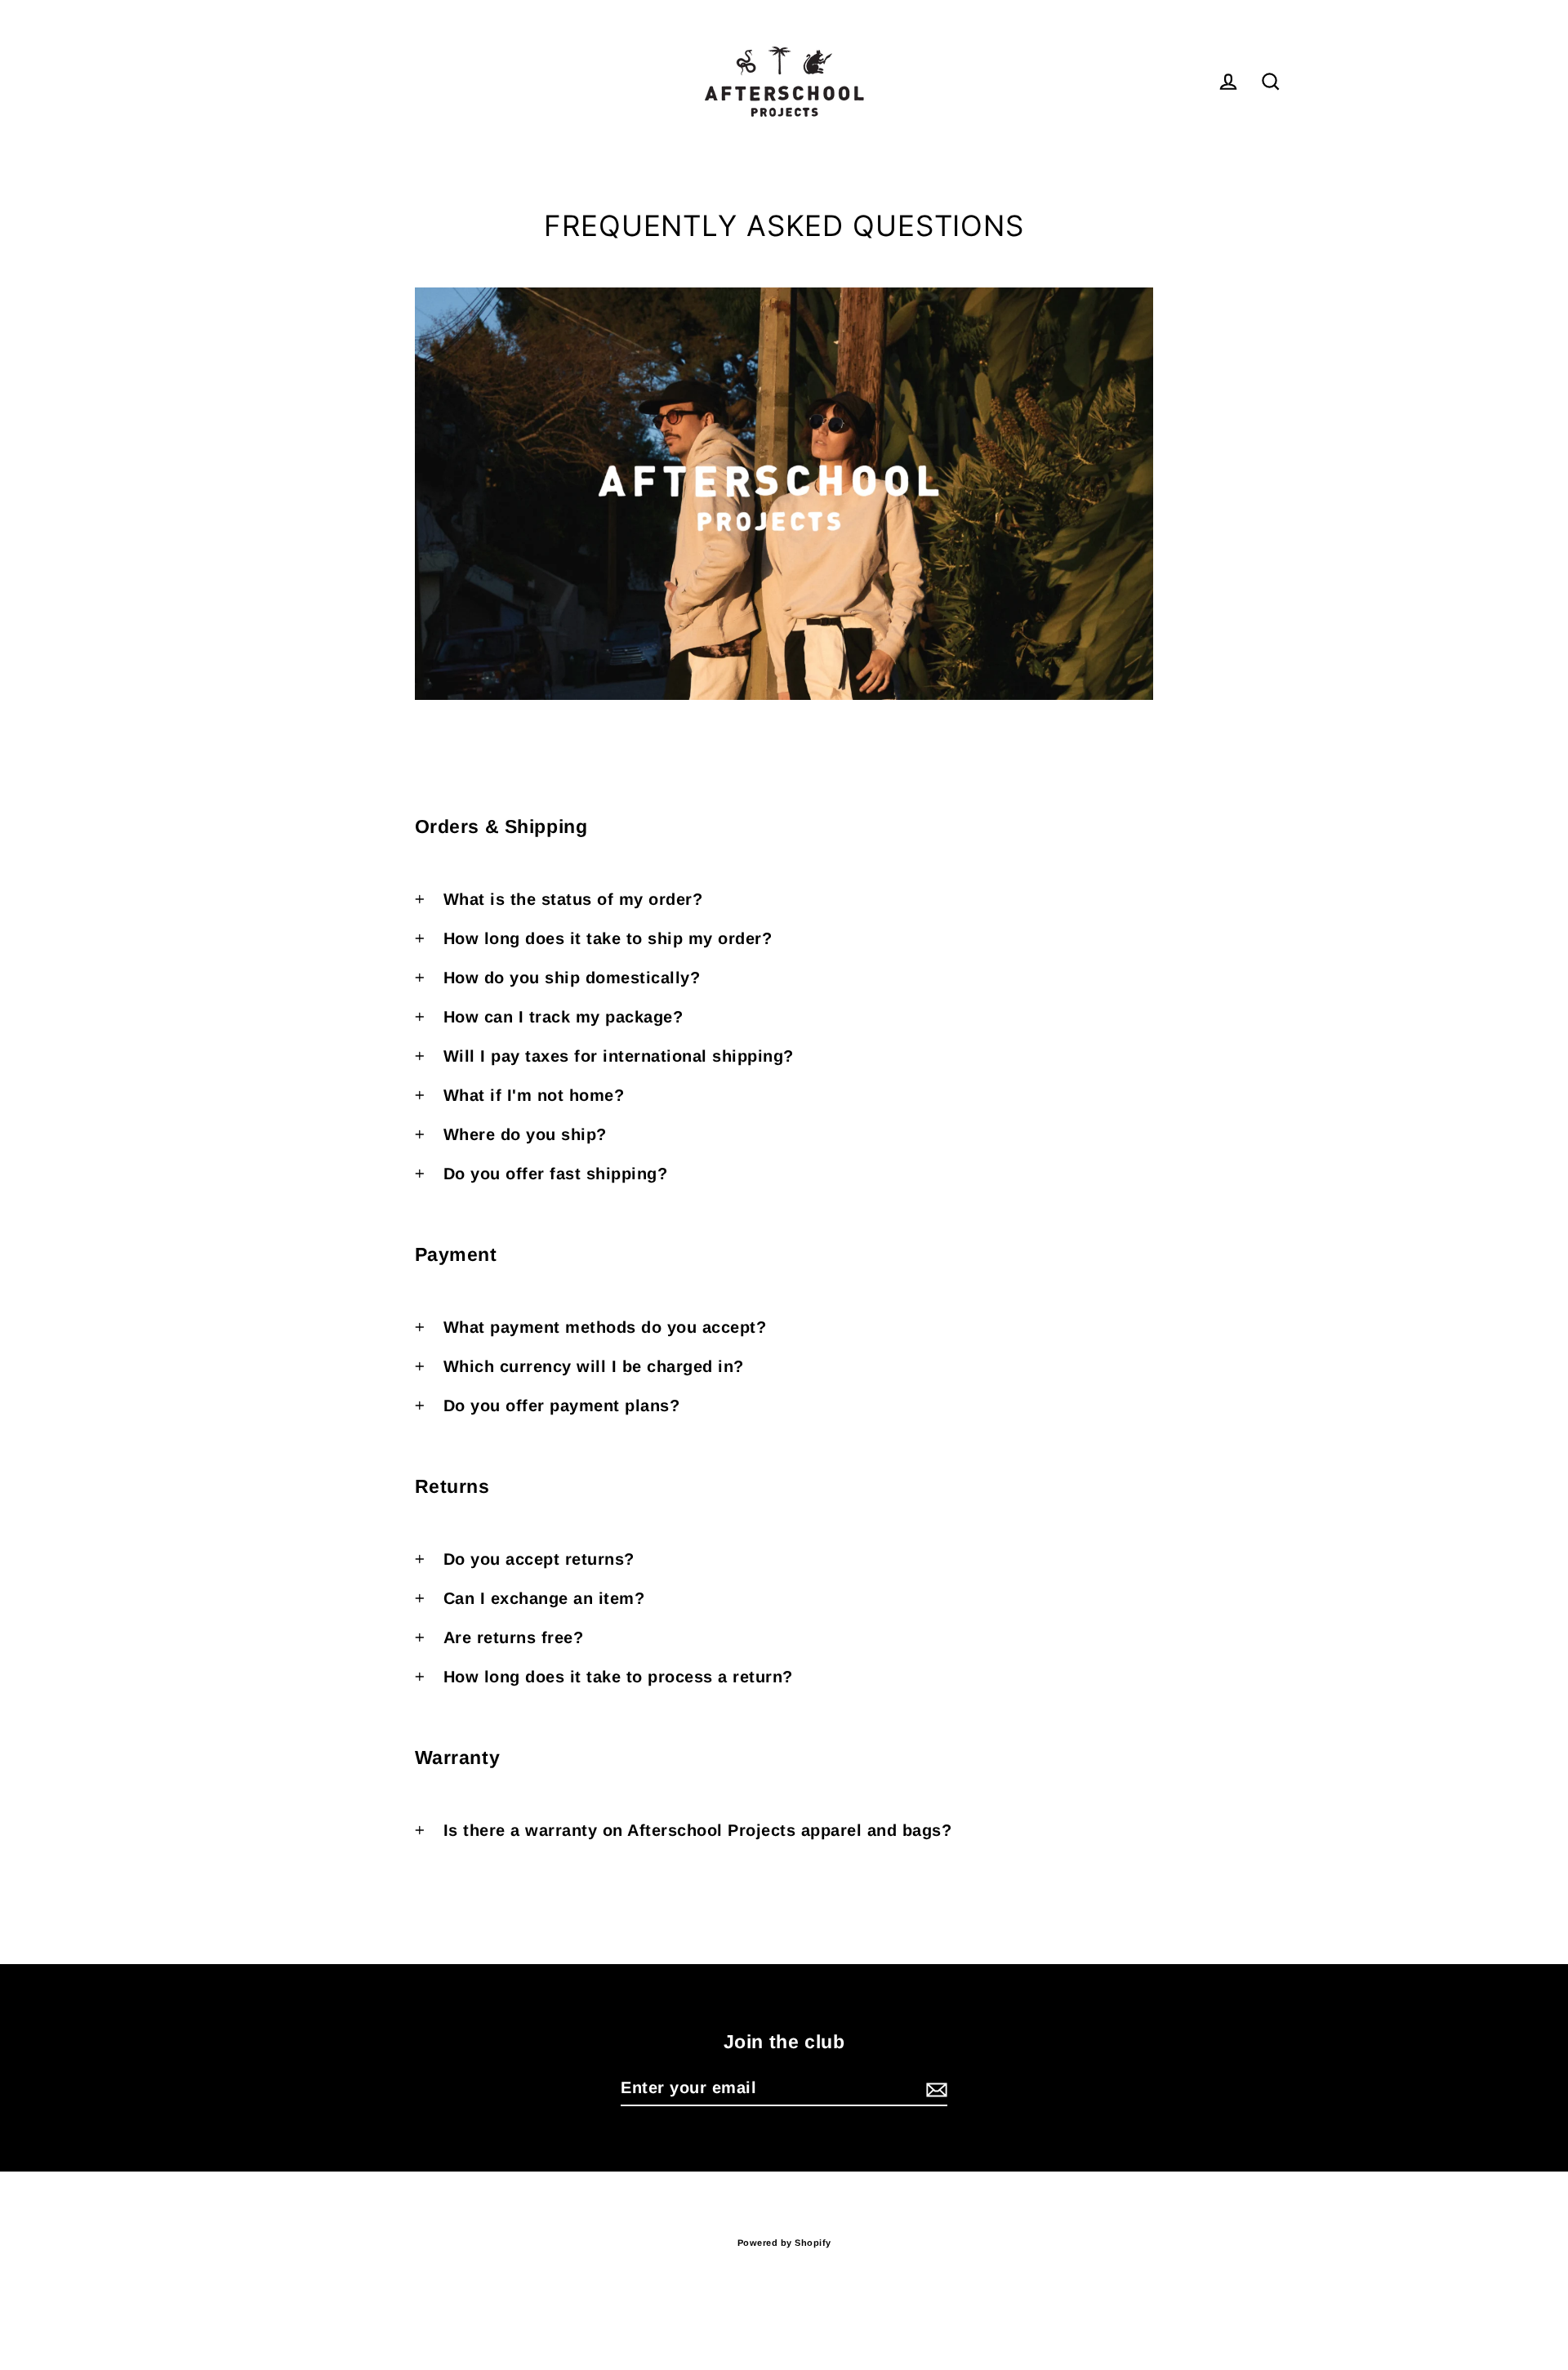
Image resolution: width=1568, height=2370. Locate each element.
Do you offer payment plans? (562, 1406)
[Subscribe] (934, 2088)
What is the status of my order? (573, 899)
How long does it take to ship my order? (608, 938)
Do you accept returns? (539, 1559)
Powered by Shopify (784, 2243)
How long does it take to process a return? (618, 1677)
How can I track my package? (563, 1017)
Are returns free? (514, 1637)
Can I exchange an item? (544, 1598)
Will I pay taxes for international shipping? (619, 1056)
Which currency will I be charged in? (594, 1366)
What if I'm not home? (534, 1095)
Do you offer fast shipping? (556, 1174)
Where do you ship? (525, 1134)
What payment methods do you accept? (605, 1327)
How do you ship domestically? (572, 978)
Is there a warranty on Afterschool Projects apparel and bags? (698, 1830)
